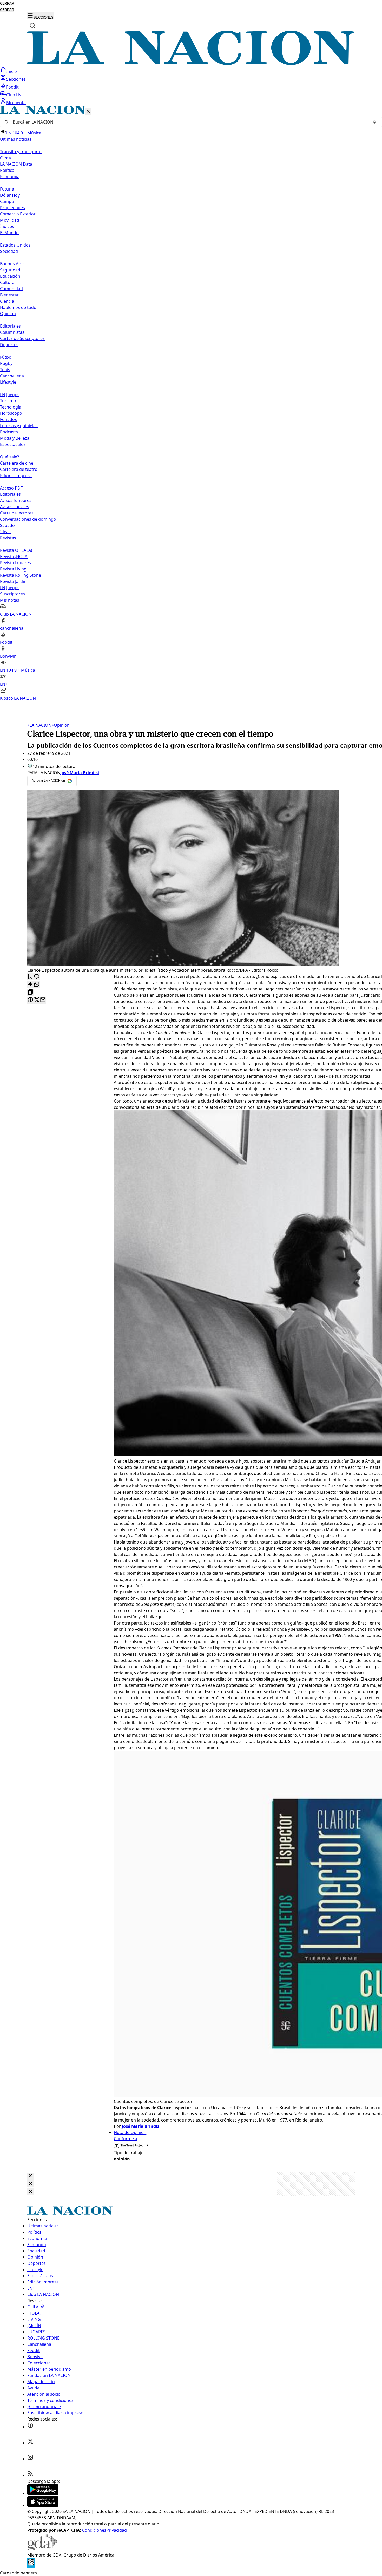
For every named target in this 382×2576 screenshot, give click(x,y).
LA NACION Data (16, 164)
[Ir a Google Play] (43, 2493)
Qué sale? (9, 457)
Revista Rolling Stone (21, 575)
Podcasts (9, 432)
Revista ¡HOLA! (14, 556)
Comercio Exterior (18, 214)
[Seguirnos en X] (30, 2443)
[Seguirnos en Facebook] (30, 2427)
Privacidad (117, 2530)
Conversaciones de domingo (28, 519)
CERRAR (7, 4)
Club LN (14, 95)
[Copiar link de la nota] (30, 992)
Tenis (5, 370)
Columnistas (12, 332)
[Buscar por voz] (374, 122)
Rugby (6, 363)
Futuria (7, 189)
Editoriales (10, 326)
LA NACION (39, 725)
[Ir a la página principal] (191, 64)
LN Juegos (10, 395)
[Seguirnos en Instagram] (30, 2459)
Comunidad (11, 289)
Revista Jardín (13, 581)
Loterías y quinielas (19, 426)
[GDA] (42, 2549)
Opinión (61, 725)
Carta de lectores (17, 513)
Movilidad (10, 220)
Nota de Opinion (130, 2132)
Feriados (8, 419)
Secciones (16, 79)
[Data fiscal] (31, 2567)
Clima (5, 158)
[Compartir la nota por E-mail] (43, 1000)
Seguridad (10, 270)
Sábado (7, 525)
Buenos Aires (13, 264)
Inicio (12, 71)
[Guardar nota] (30, 977)
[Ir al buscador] (32, 25)
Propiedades (12, 208)
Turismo (8, 401)
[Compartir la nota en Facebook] (30, 1000)
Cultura (7, 282)
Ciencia (7, 301)
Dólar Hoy (10, 195)
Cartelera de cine (17, 463)
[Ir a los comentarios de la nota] (37, 977)
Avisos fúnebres (16, 500)
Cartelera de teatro (19, 469)
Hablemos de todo (18, 307)
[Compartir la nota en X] (37, 1000)
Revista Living (13, 569)
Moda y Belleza (15, 438)
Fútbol (6, 357)
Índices (7, 226)
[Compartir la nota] (30, 985)
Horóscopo (11, 413)
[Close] (30, 2176)
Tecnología (11, 407)
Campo (7, 201)
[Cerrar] (88, 111)
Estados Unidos (15, 245)
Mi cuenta (16, 103)
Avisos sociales (15, 507)
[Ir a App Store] (43, 2505)
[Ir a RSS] (30, 2475)
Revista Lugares (15, 563)
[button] (191, 403)
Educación (10, 276)
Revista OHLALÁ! (16, 550)
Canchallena (12, 376)
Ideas (5, 532)
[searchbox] (189, 122)
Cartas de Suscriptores (22, 338)
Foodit (12, 87)
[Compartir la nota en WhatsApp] (37, 985)
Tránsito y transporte (21, 152)
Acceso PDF (11, 488)
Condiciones (94, 2530)
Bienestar (9, 295)
